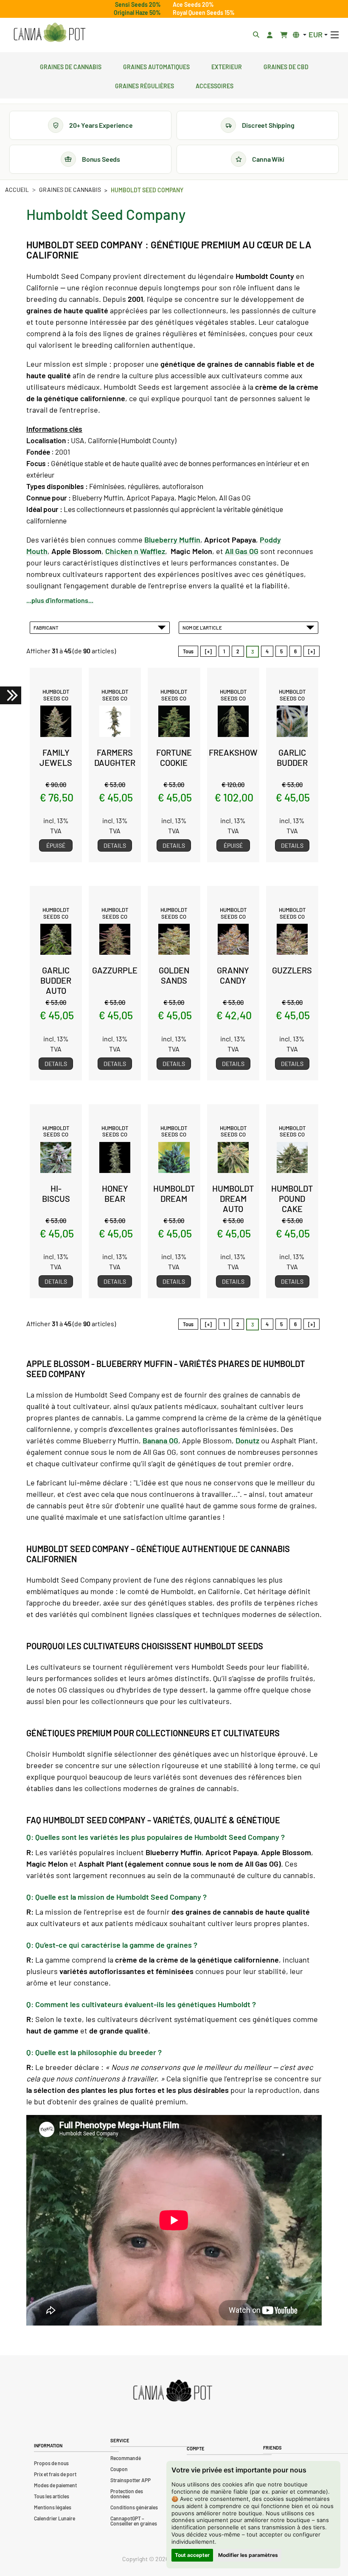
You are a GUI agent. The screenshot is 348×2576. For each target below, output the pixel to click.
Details (115, 845)
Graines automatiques (156, 66)
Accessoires (215, 85)
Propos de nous (51, 2463)
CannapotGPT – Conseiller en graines (134, 2521)
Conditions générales (134, 2507)
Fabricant (47, 627)
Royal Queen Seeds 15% (204, 13)
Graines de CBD (286, 66)
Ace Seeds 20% (193, 4)
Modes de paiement (55, 2485)
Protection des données (127, 2494)
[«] (208, 651)
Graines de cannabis (71, 66)
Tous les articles (52, 2496)
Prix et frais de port (55, 2474)
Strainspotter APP (130, 2480)
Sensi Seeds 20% (138, 4)
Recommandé (126, 2458)
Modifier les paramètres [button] (248, 2555)
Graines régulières (145, 85)
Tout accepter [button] (192, 2555)
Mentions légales (53, 2507)
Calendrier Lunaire (55, 2518)
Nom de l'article (203, 627)
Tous (188, 651)
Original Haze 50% (137, 13)
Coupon (119, 2469)
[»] (312, 651)
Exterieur (227, 66)
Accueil (17, 190)
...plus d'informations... (60, 600)
